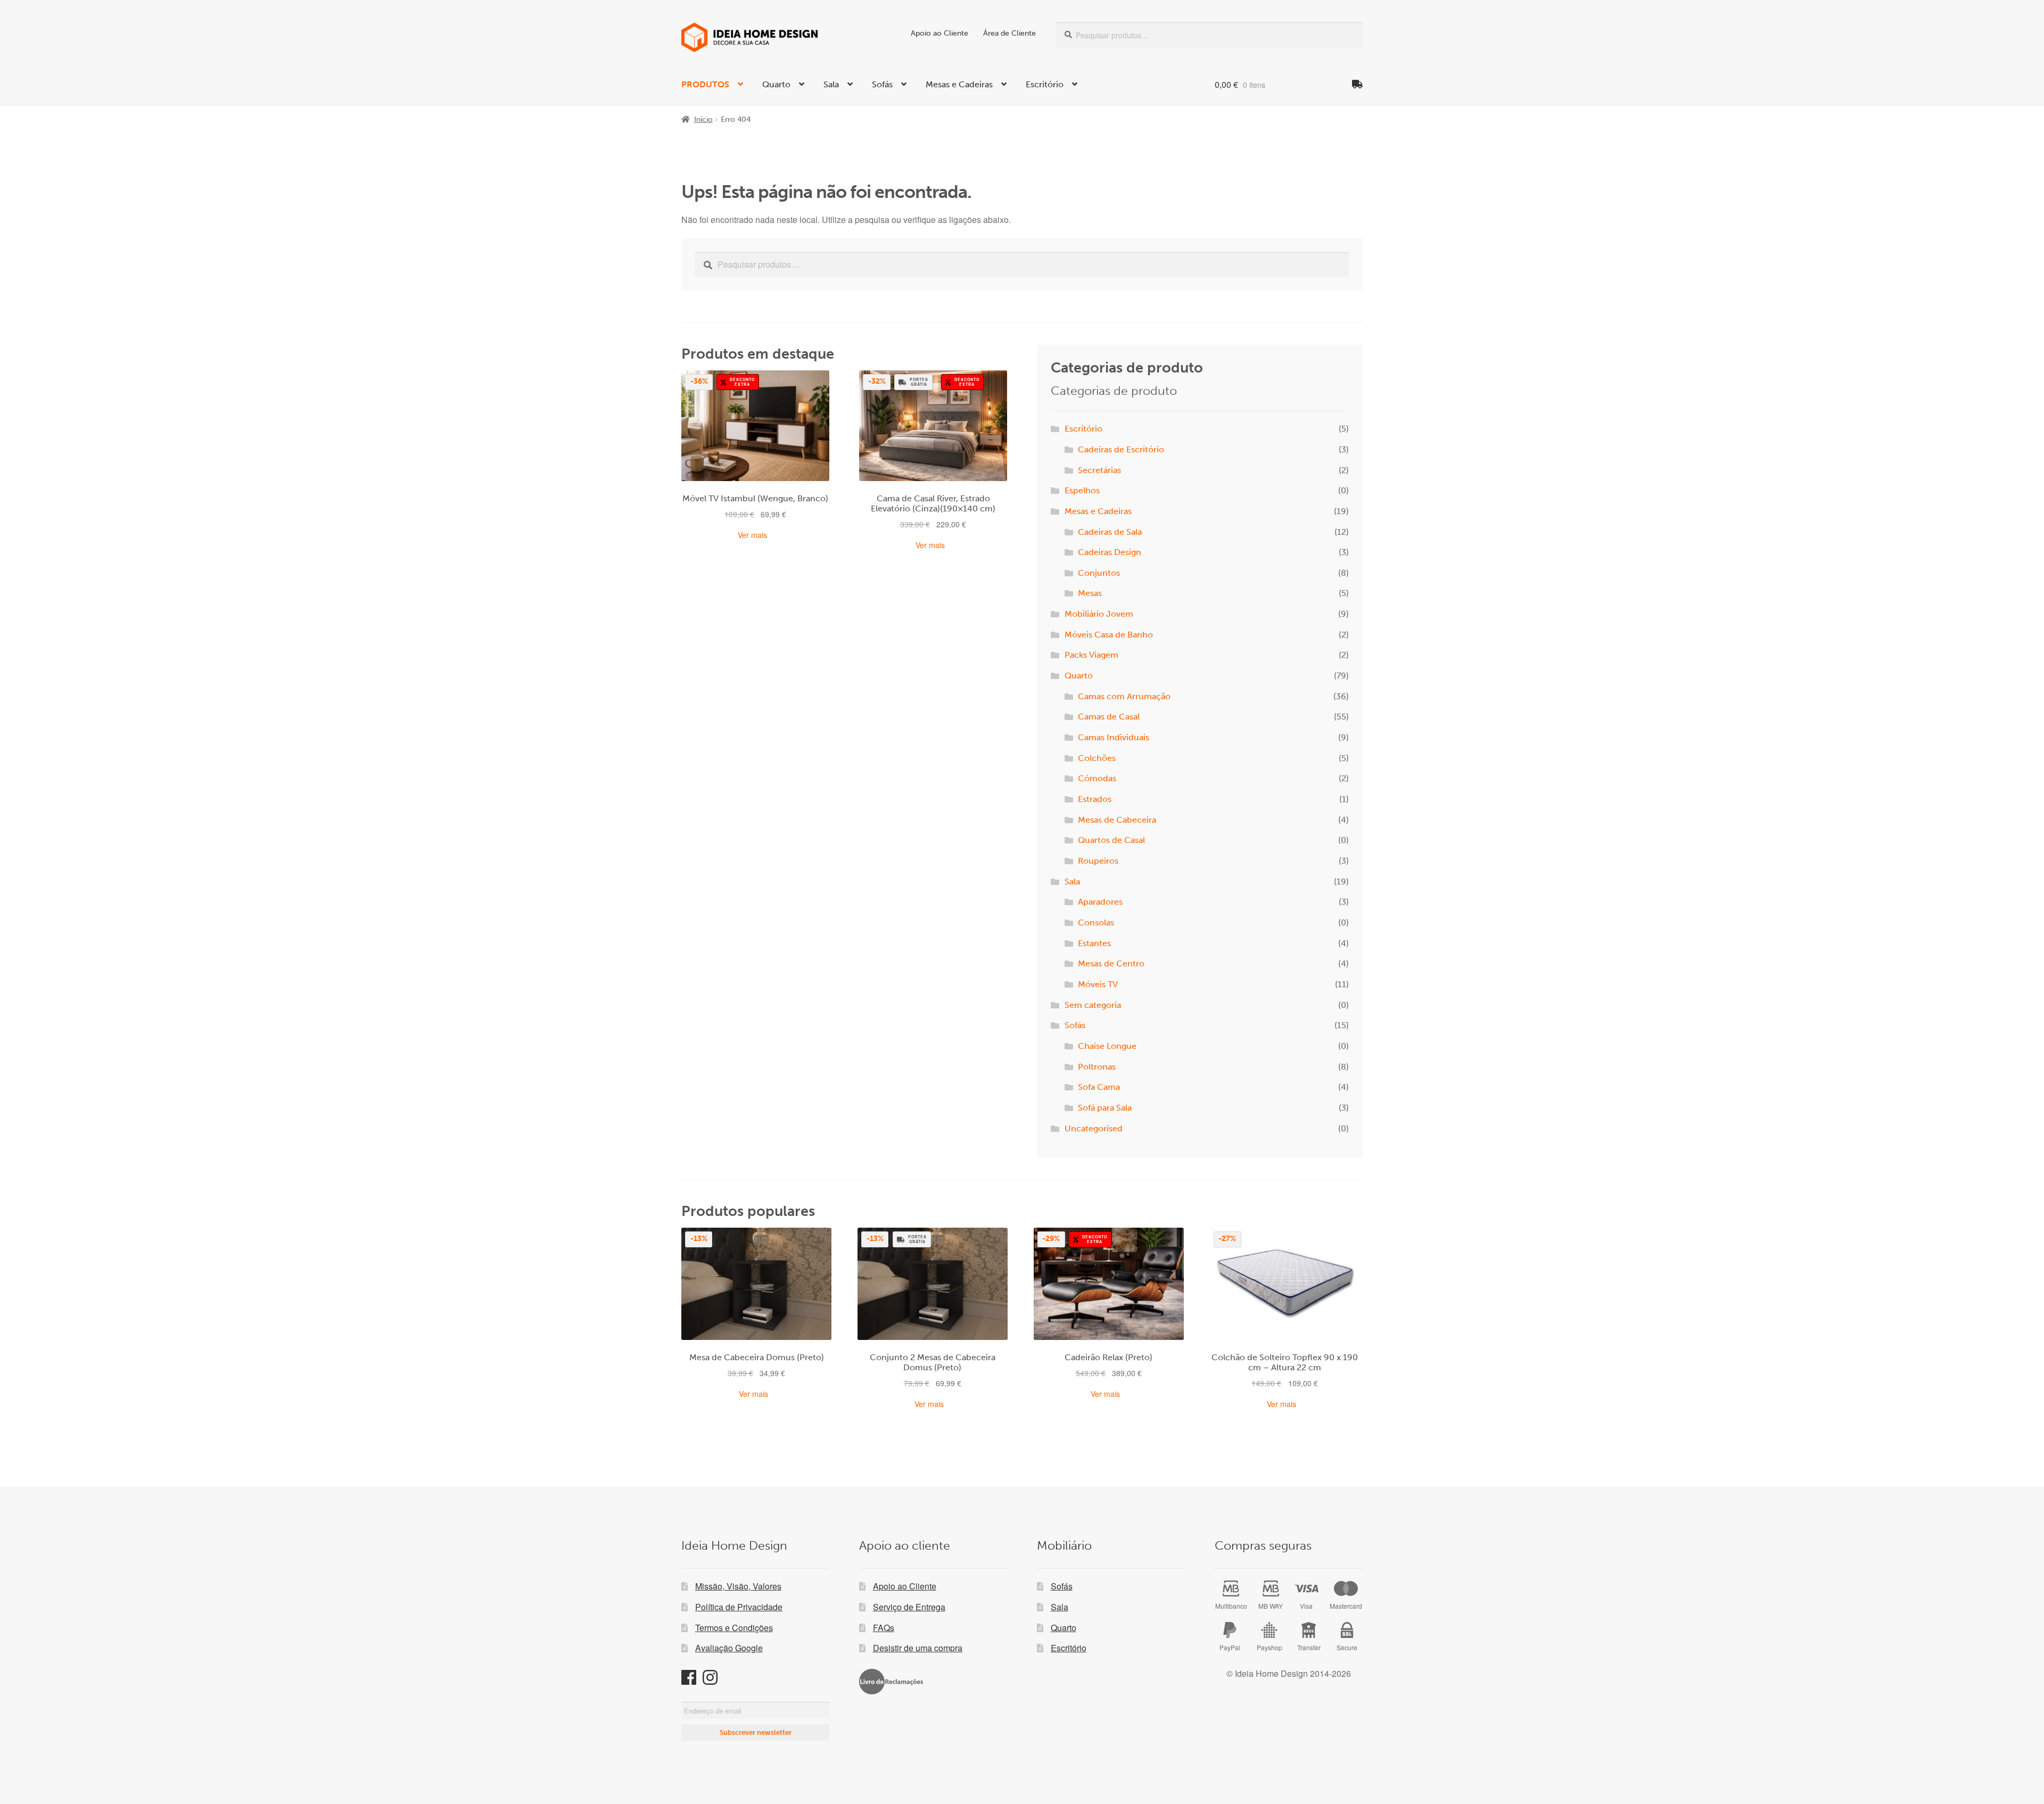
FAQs (884, 1628)
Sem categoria (1093, 1005)
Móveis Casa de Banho (1109, 635)
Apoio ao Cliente (939, 33)
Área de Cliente (1009, 33)
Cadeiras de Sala (1110, 532)
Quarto (776, 84)
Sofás (882, 84)
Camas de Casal (1109, 717)
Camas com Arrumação (1124, 696)
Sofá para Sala (1105, 1108)
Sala (831, 84)
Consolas (1096, 922)
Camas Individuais (1114, 737)
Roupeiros (1098, 861)
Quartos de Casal (1111, 840)
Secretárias (1099, 470)
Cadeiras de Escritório (1121, 449)
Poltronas (1097, 1067)
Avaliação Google (729, 1648)
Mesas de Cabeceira (1117, 820)
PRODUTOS (705, 84)
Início (703, 119)
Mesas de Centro (1111, 963)
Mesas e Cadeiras (959, 84)
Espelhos (1082, 490)
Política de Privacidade (739, 1607)
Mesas (1090, 593)
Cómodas (1097, 778)
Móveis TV (1098, 984)
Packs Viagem (1091, 655)
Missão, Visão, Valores (738, 1586)
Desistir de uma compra (918, 1648)
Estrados (1095, 799)
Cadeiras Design (1110, 552)
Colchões (1097, 758)
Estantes (1094, 943)
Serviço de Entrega (909, 1607)
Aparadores (1100, 902)
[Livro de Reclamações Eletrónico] (891, 1682)
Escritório (1045, 84)
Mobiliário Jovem (1099, 614)
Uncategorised (1094, 1128)
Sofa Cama (1099, 1087)
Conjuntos (1099, 573)
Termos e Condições (734, 1628)
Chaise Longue (1107, 1046)
